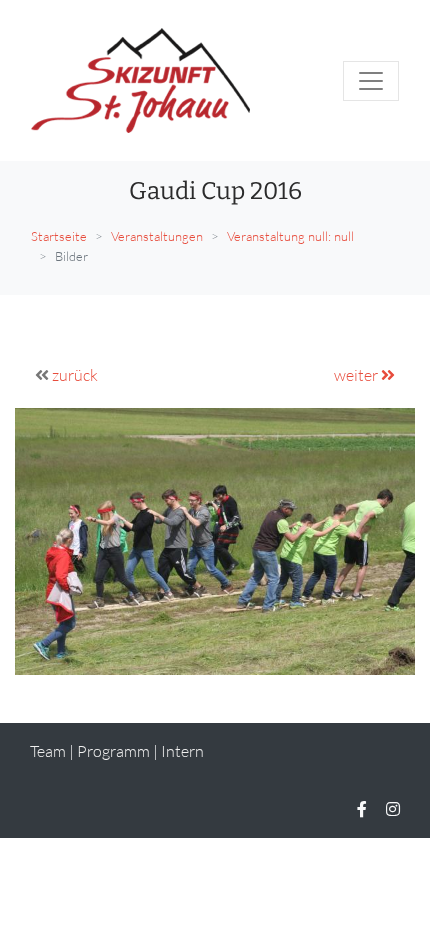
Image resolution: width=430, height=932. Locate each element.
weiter (357, 375)
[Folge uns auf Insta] (393, 809)
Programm (113, 751)
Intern (182, 751)
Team (48, 751)
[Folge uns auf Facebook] (362, 809)
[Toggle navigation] (371, 81)
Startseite (59, 236)
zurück (75, 375)
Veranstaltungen (157, 236)
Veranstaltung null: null (290, 236)
